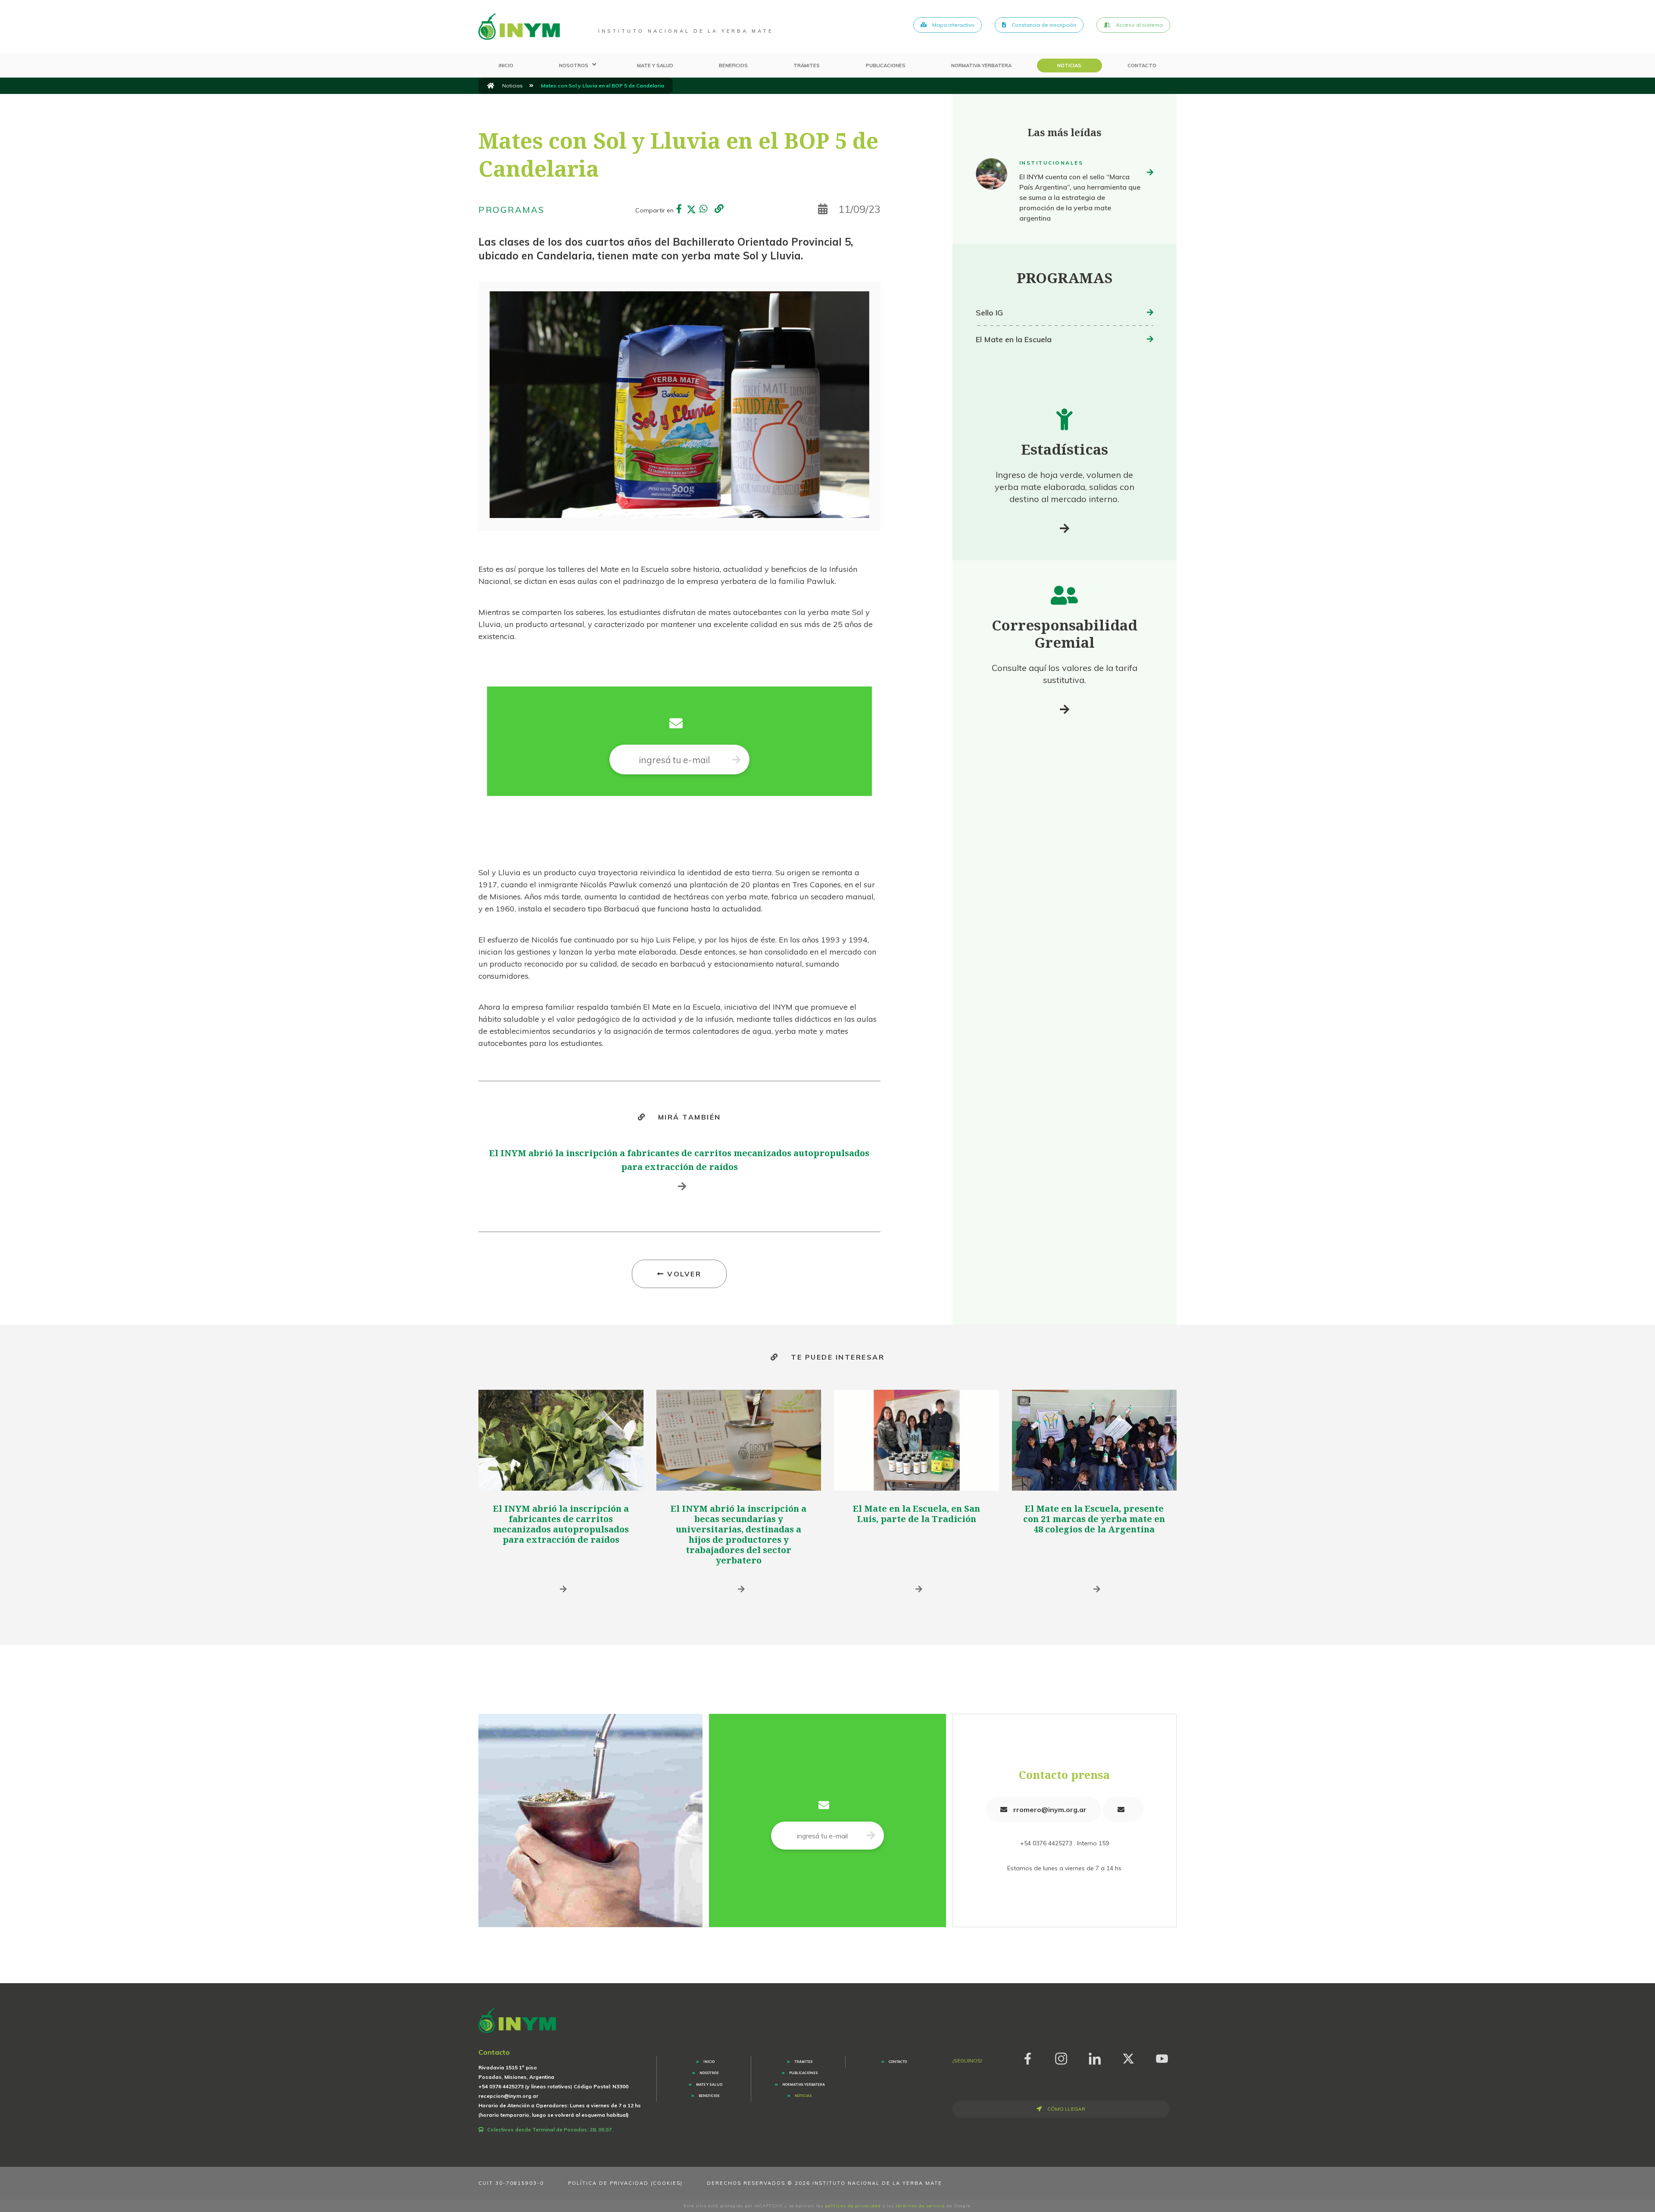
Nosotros (574, 66)
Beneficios (733, 66)
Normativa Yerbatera (981, 66)
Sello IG (989, 313)
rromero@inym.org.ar (1049, 1810)
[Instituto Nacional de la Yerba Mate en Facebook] (1027, 2057)
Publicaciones (886, 66)
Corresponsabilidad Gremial (1065, 634)
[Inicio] (491, 86)
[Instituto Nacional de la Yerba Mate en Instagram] (1061, 2057)
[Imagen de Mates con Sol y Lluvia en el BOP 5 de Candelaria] (679, 405)
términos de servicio (920, 2206)
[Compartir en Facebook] (679, 210)
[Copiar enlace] (719, 209)
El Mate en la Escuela (1014, 339)
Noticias (1069, 66)
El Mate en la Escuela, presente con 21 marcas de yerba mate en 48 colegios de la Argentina (1094, 1519)
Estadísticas (1065, 449)
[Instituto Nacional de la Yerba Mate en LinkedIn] (1095, 2057)
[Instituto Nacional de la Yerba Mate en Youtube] (1162, 2057)
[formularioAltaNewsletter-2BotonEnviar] (736, 760)
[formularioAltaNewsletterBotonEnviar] (871, 1836)
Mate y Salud (655, 66)
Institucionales (1051, 163)
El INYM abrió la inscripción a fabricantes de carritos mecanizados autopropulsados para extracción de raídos (561, 1524)
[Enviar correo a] (1123, 1809)
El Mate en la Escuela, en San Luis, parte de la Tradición (916, 1514)
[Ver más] (1065, 528)
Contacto (1142, 66)
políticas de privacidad (853, 2206)
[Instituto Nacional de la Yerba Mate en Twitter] (1128, 2057)
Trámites (807, 66)
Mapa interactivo (953, 25)
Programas (512, 210)
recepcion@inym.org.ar (508, 2096)
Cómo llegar (1066, 2109)
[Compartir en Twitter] (691, 210)
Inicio (506, 66)
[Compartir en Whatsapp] (703, 210)
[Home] (519, 27)
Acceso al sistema (1139, 25)
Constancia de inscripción (1043, 25)
